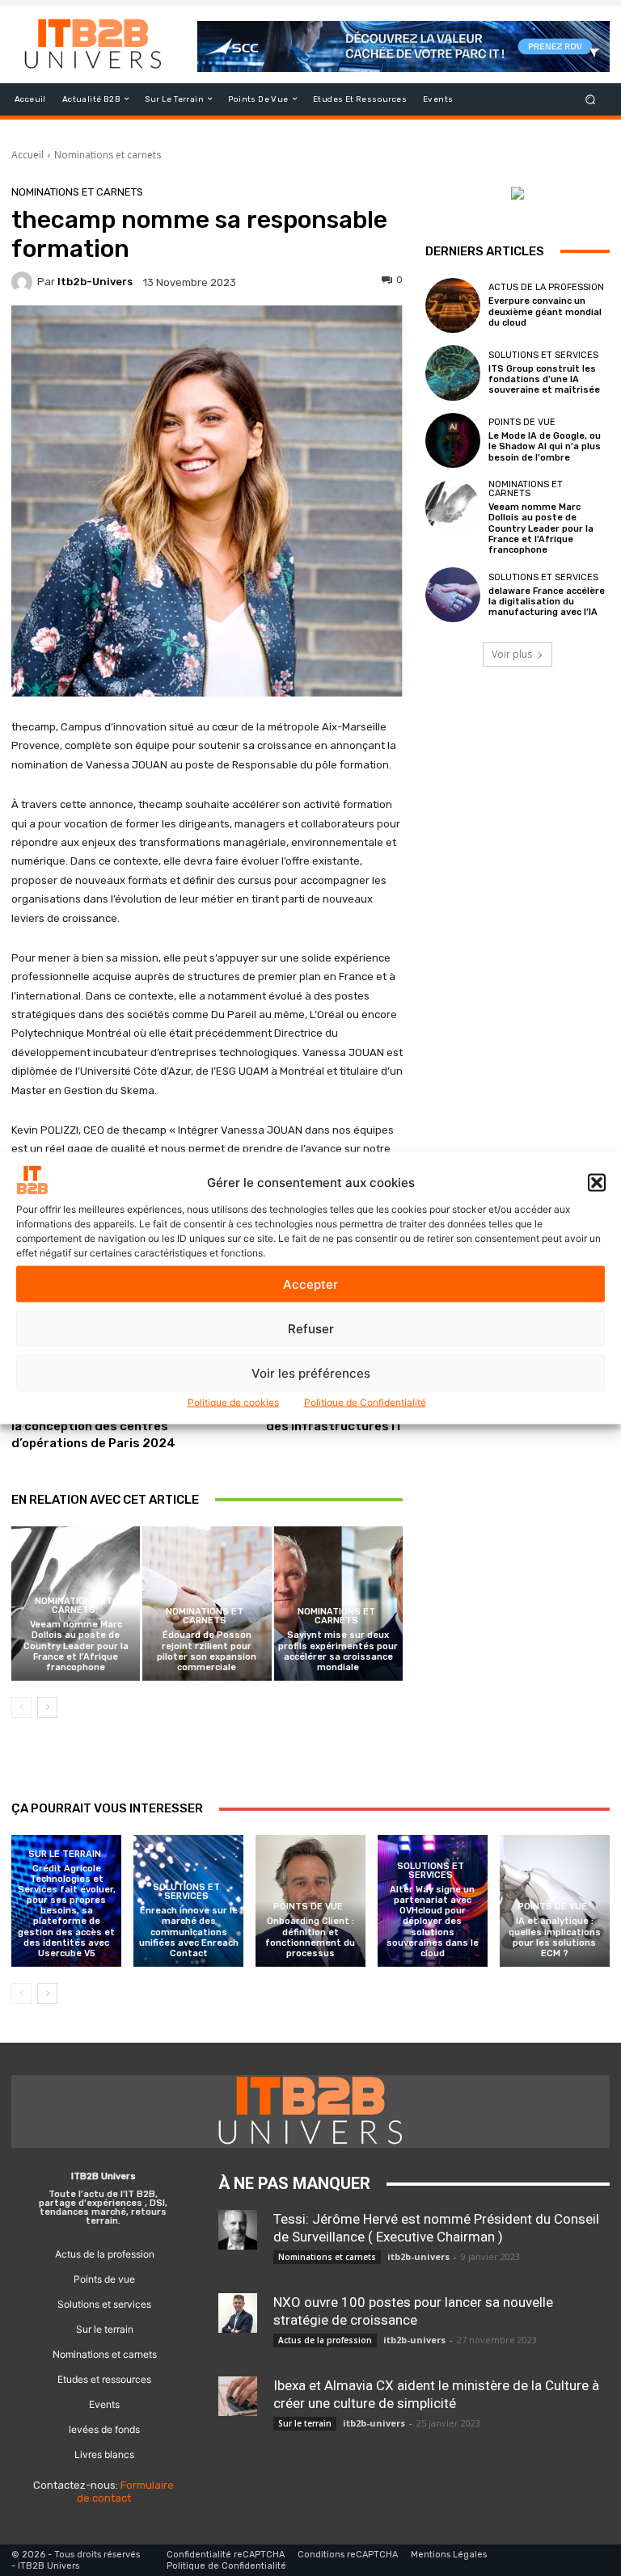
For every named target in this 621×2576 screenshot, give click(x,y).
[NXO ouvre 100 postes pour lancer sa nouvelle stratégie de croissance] (238, 2313)
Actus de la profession (546, 287)
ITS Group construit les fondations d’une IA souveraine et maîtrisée (544, 379)
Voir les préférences (311, 1372)
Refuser (311, 1328)
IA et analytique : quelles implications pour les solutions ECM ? (555, 1937)
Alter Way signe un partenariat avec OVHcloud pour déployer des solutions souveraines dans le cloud (433, 1921)
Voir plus (512, 654)
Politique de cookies (233, 1402)
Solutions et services (543, 355)
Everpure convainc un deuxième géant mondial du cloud (545, 311)
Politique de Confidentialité (365, 1402)
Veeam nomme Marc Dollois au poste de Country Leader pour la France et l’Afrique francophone (76, 1646)
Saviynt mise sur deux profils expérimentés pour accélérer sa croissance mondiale (338, 1651)
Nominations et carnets (108, 155)
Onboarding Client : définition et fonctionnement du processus (310, 1937)
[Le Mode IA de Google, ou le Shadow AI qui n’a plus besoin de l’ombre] (453, 440)
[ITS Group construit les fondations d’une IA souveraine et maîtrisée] (453, 373)
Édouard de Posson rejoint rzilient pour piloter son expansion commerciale (207, 1651)
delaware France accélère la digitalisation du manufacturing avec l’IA (547, 602)
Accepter (310, 1284)
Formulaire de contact (126, 2492)
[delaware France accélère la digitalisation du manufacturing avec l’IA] (453, 595)
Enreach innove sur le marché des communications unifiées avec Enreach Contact (189, 1932)
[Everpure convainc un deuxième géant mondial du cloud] (453, 305)
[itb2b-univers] (24, 282)
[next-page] (47, 1707)
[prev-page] (21, 1707)
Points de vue (522, 422)
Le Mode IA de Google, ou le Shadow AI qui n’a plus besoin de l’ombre (545, 446)
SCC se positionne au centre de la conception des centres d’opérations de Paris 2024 (104, 1426)
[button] (597, 1182)
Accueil (27, 155)
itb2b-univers (95, 282)
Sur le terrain (65, 1854)
